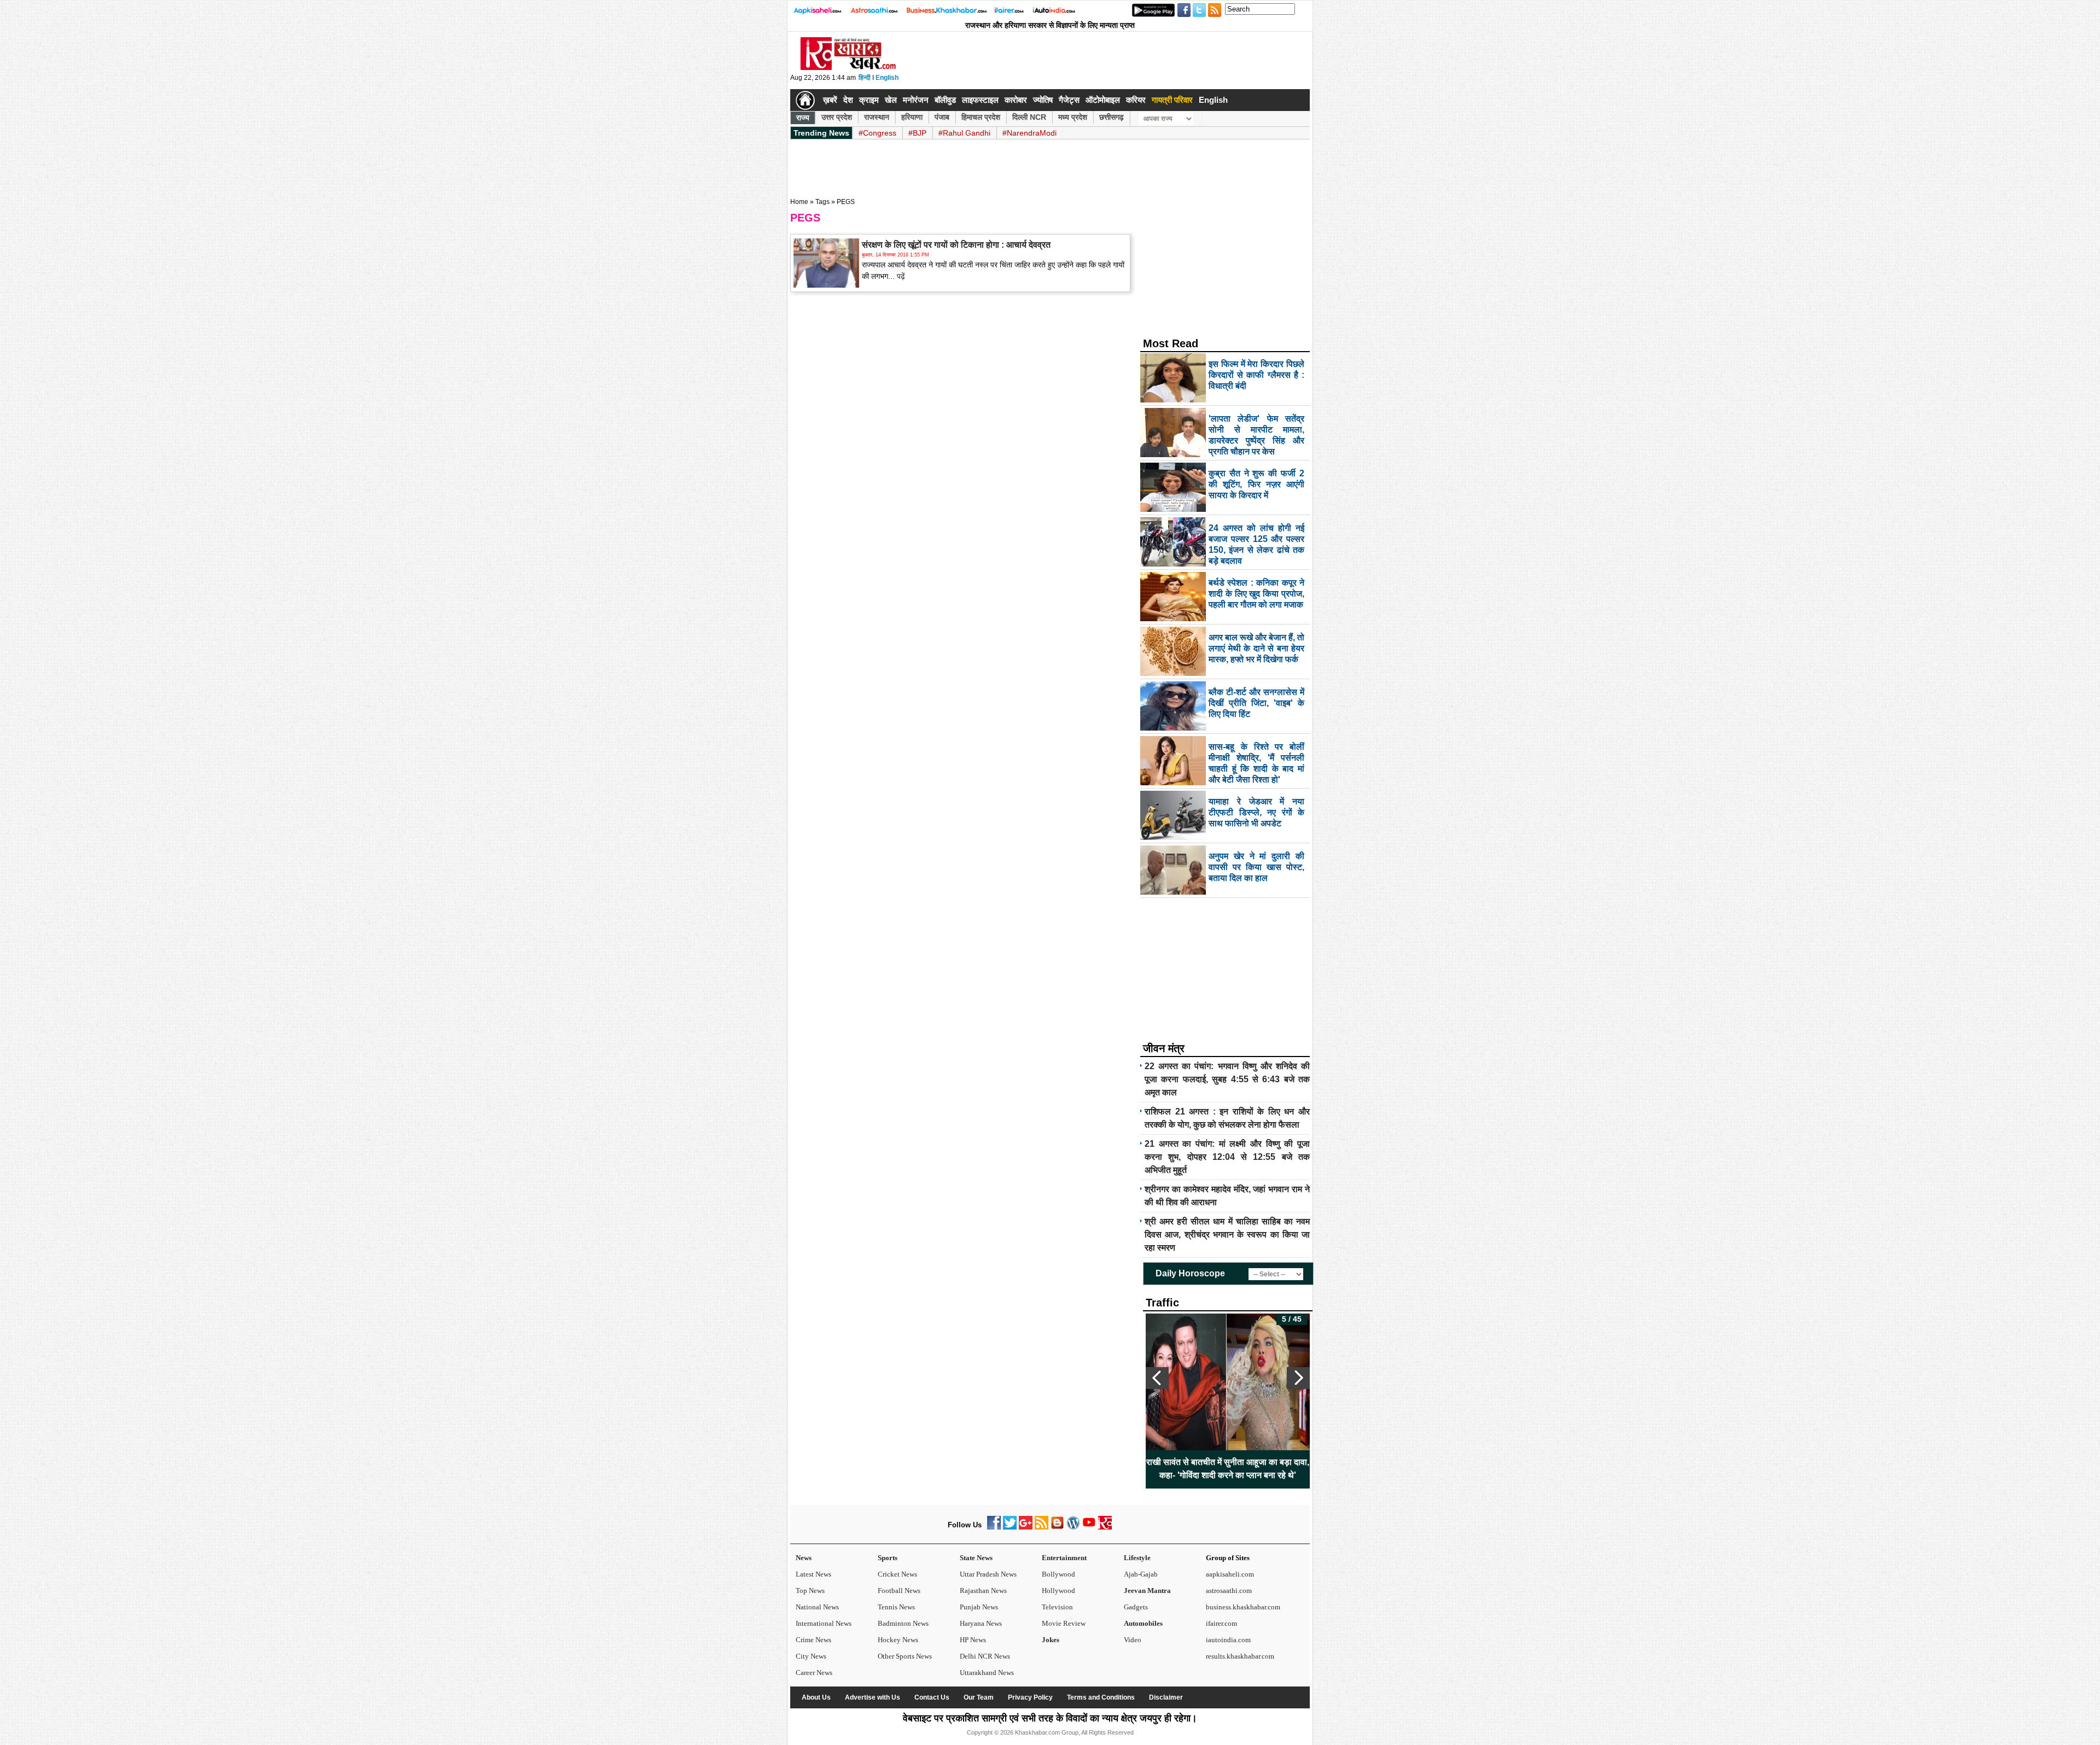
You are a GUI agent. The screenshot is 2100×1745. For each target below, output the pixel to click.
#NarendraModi (1029, 133)
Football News (899, 1591)
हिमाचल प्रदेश (981, 117)
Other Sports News (905, 1656)
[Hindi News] (848, 68)
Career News (814, 1673)
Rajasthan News (983, 1591)
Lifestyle (1137, 1558)
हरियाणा (912, 117)
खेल (891, 100)
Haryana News (981, 1623)
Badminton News (903, 1623)
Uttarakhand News (987, 1673)
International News (824, 1623)
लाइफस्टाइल (980, 100)
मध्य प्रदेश (1073, 117)
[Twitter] (1010, 1527)
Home (799, 202)
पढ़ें (900, 276)
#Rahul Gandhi (964, 133)
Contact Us (932, 1697)
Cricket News (897, 1574)
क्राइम (869, 100)
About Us (816, 1697)
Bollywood (1058, 1574)
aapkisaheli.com (1230, 1574)
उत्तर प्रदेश (837, 117)
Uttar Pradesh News (988, 1574)
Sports (888, 1558)
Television (1057, 1607)
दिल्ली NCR (1029, 117)
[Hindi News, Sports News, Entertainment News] (805, 100)
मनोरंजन (916, 100)
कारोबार (1016, 100)
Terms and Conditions (1101, 1697)
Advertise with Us (873, 1697)
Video (1133, 1640)
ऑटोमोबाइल (1103, 100)
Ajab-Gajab (1141, 1574)
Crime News (813, 1640)
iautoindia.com (1228, 1640)
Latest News (813, 1574)
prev (1157, 1378)
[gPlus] (1026, 1527)
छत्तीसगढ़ (1112, 117)
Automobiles (1143, 1623)
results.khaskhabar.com (1240, 1656)
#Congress (877, 133)
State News (976, 1558)
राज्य (803, 118)
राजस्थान (877, 117)
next (1298, 1378)
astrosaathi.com (1229, 1591)
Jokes (1051, 1640)
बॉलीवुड (945, 100)
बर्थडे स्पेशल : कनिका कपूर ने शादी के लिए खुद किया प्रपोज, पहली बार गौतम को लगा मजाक (1228, 1469)
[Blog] (1057, 1527)
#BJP (917, 133)
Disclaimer (1166, 1697)
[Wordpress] (1073, 1527)
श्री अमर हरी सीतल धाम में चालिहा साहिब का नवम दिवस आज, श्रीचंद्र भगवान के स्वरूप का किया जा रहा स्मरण (1227, 1235)
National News (817, 1607)
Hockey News (898, 1640)
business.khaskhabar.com (1243, 1607)
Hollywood (1058, 1591)
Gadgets (1136, 1607)
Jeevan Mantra (1147, 1591)
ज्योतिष (1043, 100)
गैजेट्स (1069, 100)
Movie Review (1064, 1623)
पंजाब (942, 117)
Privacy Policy (1030, 1697)
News (804, 1558)
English (887, 78)
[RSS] (1042, 1527)
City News (811, 1656)
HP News (973, 1640)
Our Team (979, 1697)
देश (848, 100)
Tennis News (896, 1607)
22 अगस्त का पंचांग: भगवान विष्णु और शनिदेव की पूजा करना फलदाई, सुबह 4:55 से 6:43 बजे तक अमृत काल (1227, 1079)
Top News (810, 1591)
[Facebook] (994, 1527)
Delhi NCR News (985, 1656)
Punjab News (979, 1607)
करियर (1136, 100)
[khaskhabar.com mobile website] (1105, 1527)
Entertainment (1064, 1558)
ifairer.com (1221, 1623)
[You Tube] (1089, 1527)
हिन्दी (865, 78)
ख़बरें (830, 100)
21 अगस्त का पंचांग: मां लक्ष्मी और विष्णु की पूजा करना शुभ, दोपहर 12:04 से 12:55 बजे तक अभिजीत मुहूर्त (1227, 1157)
